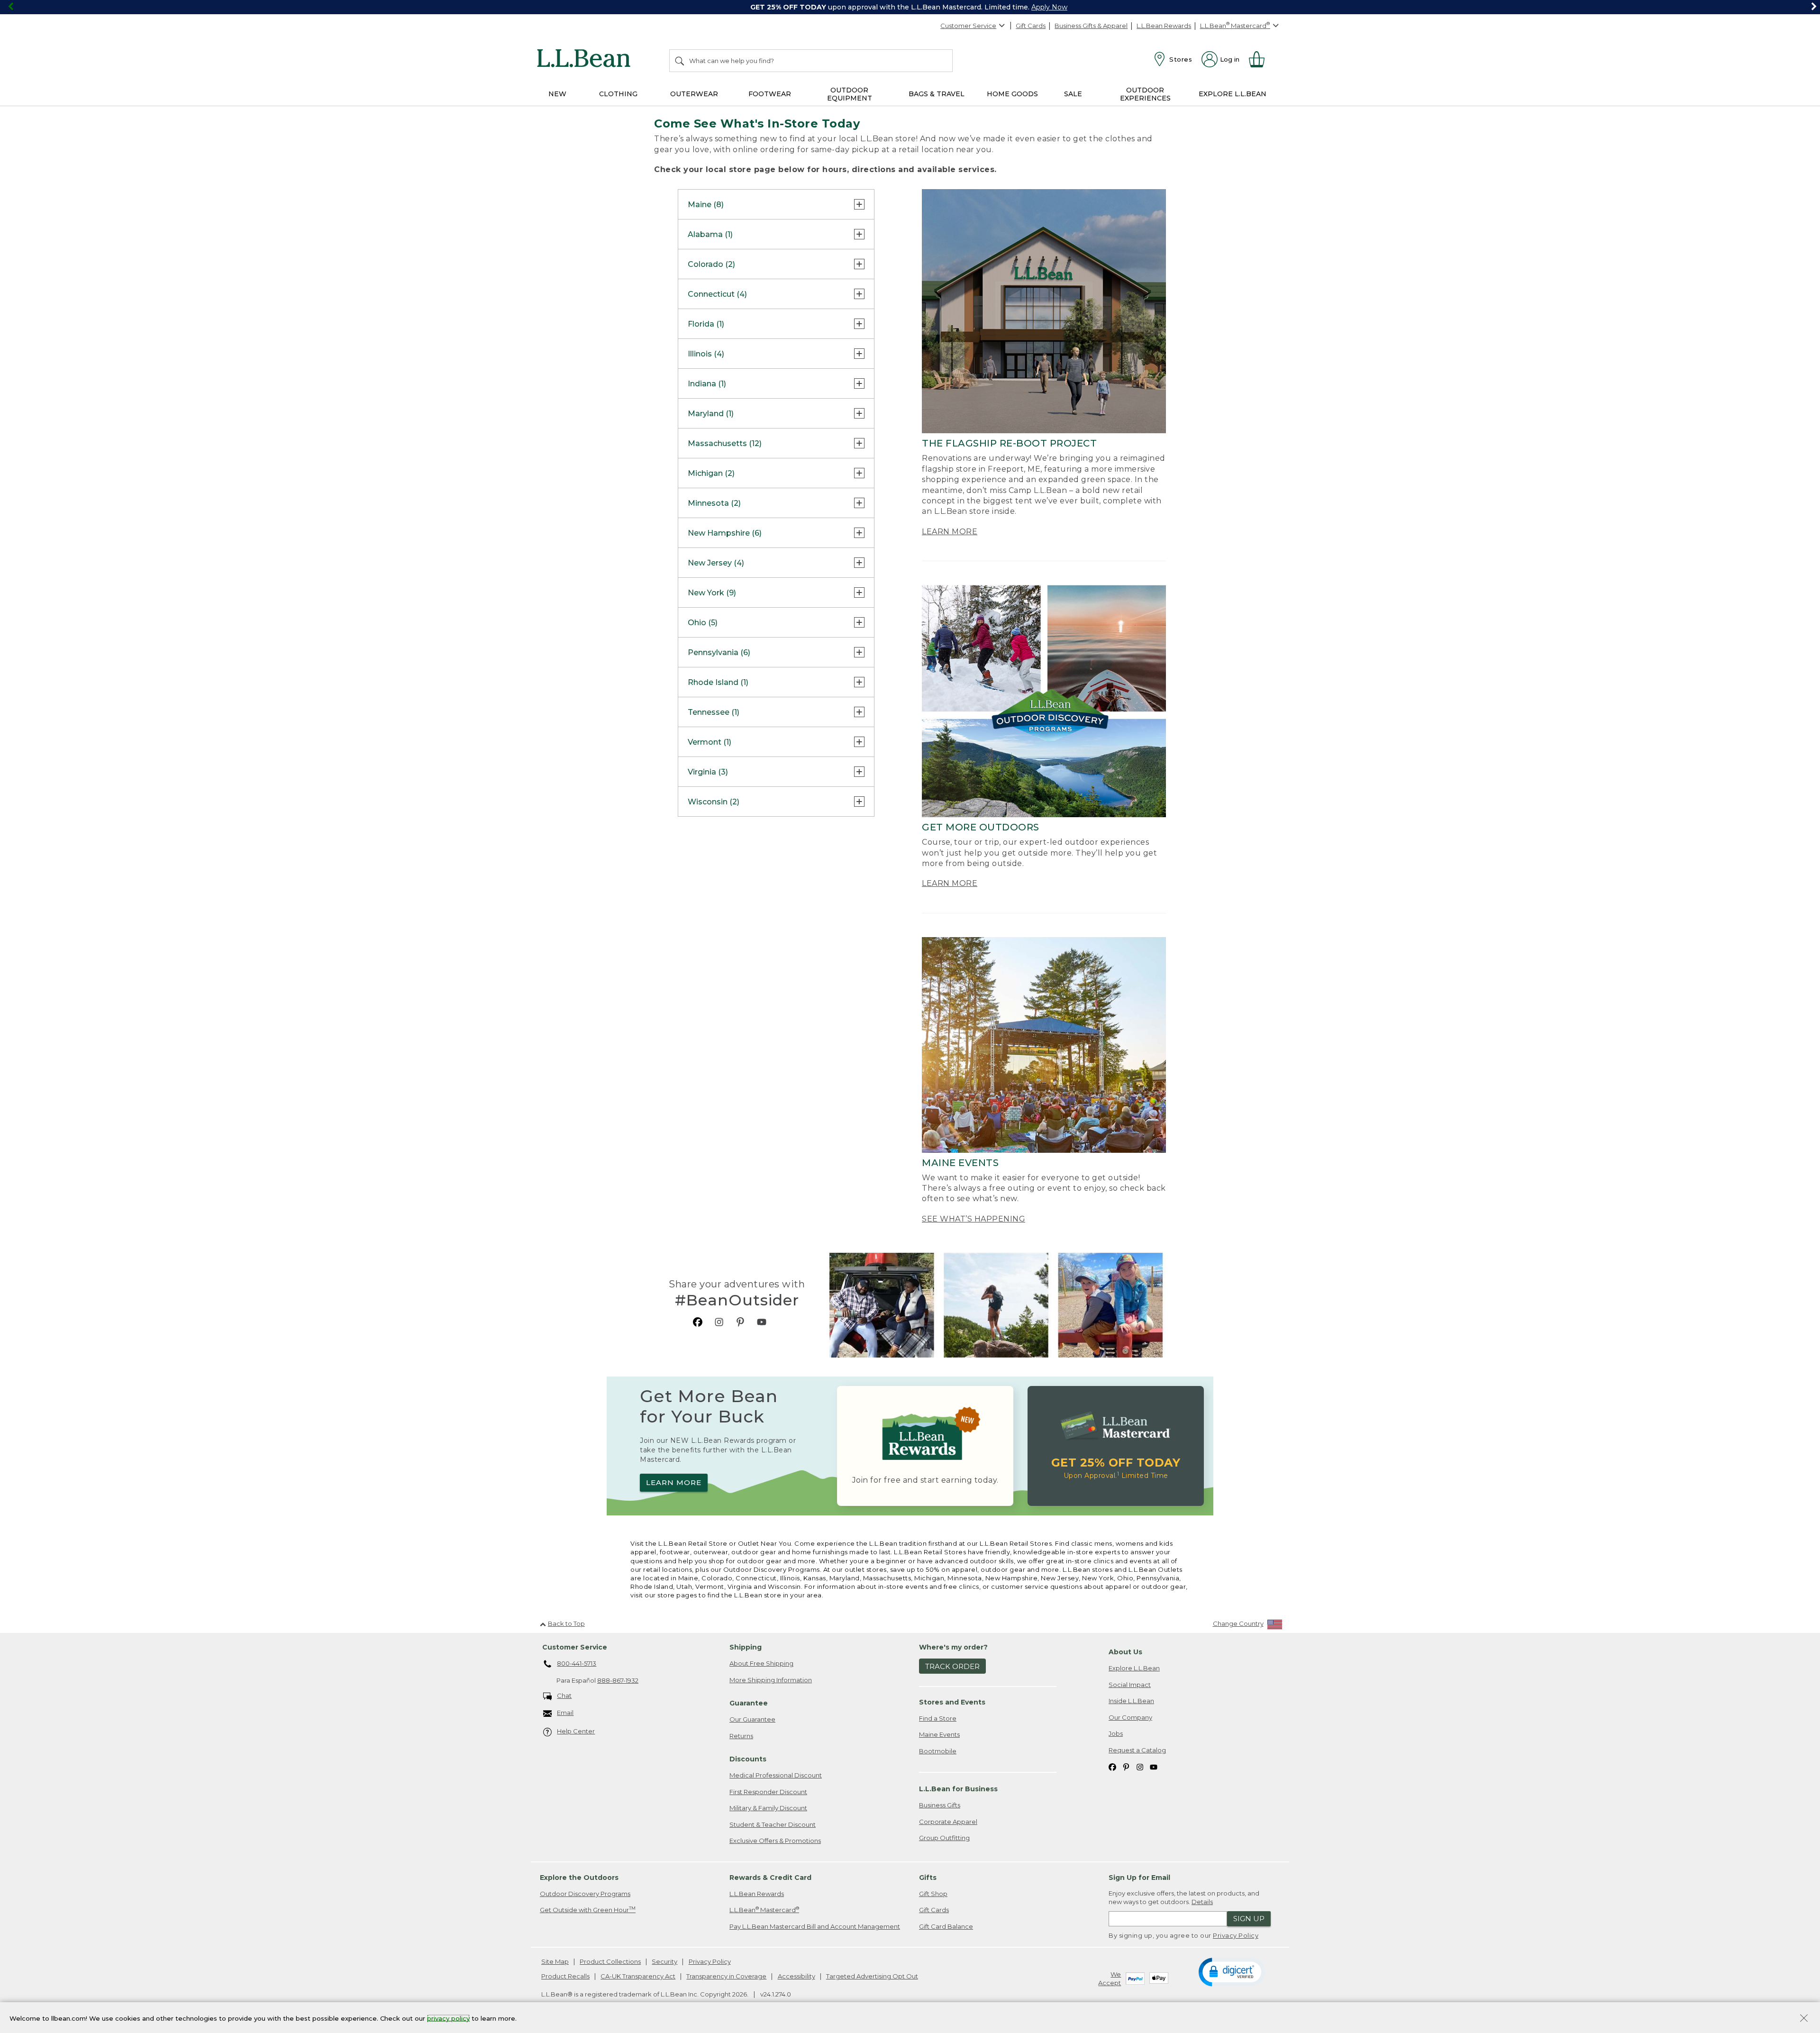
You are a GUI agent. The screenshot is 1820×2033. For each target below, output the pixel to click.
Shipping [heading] (746, 1647)
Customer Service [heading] (575, 1647)
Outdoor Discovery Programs (585, 1894)
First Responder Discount (768, 1792)
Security (664, 1961)
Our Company (1130, 1717)
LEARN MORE (950, 532)
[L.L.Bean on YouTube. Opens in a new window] (762, 1322)
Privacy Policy (1236, 1935)
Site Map (555, 1961)
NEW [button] (557, 94)
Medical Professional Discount (776, 1775)
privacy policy (448, 2018)
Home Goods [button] (1012, 94)
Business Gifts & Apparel (1091, 26)
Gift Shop (933, 1894)
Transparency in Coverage (726, 1976)
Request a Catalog (1137, 1750)
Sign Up (1249, 1919)
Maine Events (939, 1734)
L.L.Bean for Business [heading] (958, 1789)
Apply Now (1049, 7)
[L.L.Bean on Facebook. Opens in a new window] (698, 1322)
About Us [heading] (1125, 1652)
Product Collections (610, 1961)
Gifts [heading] (928, 1878)
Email (565, 1713)
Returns (741, 1736)
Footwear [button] (770, 94)
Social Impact (1130, 1685)
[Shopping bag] (1261, 59)
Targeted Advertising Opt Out (872, 1976)
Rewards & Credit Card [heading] (770, 1878)
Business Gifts (940, 1805)
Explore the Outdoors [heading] (579, 1878)
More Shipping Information (771, 1680)
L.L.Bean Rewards (1164, 26)
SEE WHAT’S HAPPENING (974, 1219)
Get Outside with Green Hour (588, 1910)
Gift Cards (1031, 26)
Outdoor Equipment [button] (850, 94)
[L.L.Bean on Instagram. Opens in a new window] (719, 1322)
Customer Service (968, 26)
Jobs (1116, 1733)
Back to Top (566, 1623)
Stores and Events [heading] (952, 1702)
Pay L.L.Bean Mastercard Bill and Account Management (815, 1926)
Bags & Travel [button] (937, 94)
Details (1202, 1902)
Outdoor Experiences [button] (1145, 94)
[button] (1232, 1971)
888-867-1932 (618, 1680)
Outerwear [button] (694, 94)
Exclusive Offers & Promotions (775, 1841)
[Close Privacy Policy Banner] (1804, 2019)
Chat (564, 1696)
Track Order (952, 1666)
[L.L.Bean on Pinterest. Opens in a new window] (740, 1322)
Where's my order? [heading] (953, 1647)
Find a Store (938, 1718)
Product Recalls (565, 1976)
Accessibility (796, 1976)
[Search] (680, 61)
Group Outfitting (944, 1838)
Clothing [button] (618, 94)
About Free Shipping (761, 1663)
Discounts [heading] (748, 1759)
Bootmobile (938, 1751)
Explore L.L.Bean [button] (1233, 94)
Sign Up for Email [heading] (1139, 1878)
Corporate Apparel (948, 1822)
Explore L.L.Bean (1134, 1668)
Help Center (576, 1731)
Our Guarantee (752, 1719)
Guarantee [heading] (749, 1703)
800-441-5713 (577, 1663)
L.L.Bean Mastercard (764, 1910)
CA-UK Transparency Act (638, 1976)
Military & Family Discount (768, 1808)
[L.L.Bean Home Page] (586, 60)
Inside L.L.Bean (1131, 1701)
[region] (910, 7)
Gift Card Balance (946, 1926)
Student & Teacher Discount (773, 1824)
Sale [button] (1073, 94)
